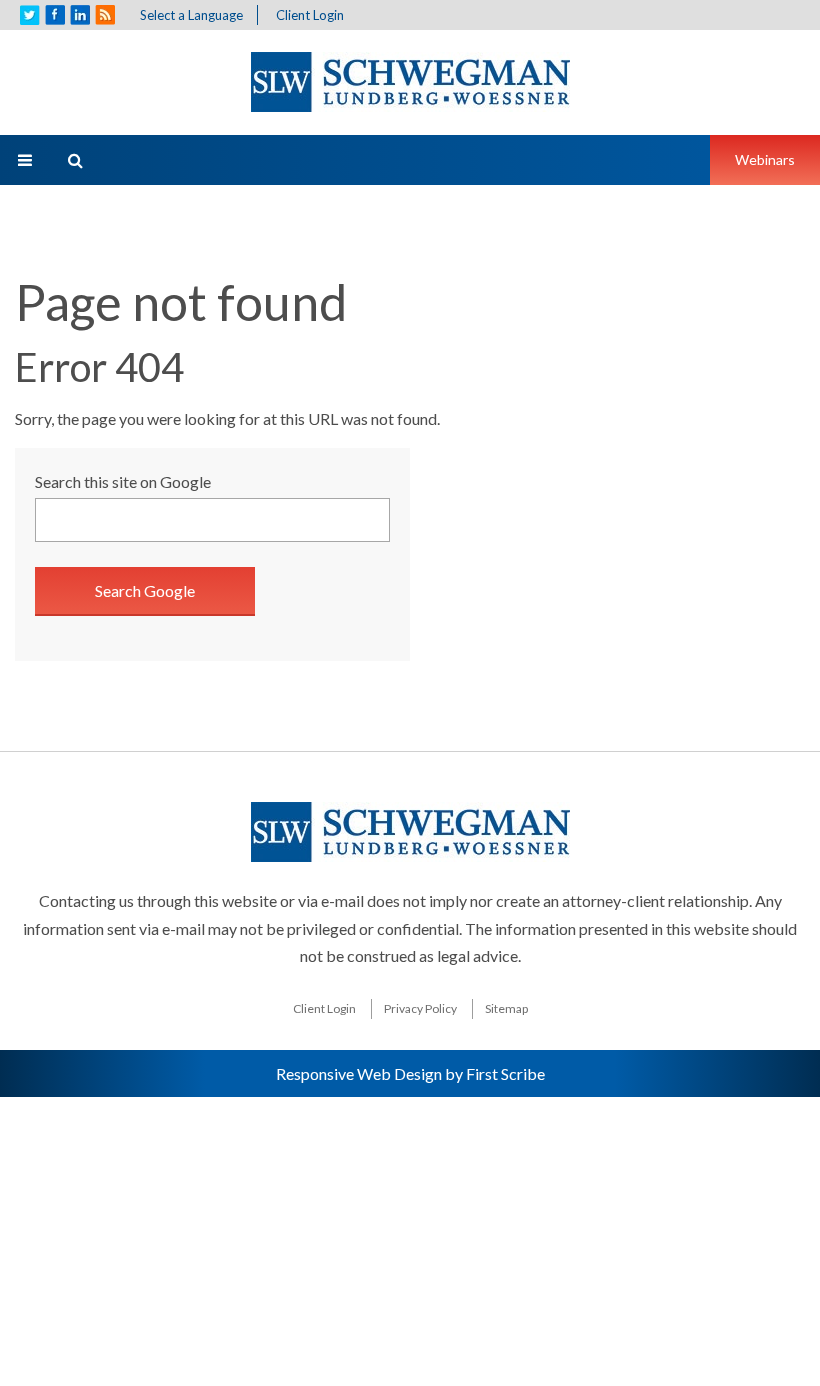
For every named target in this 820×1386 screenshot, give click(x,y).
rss (105, 15)
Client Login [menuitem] (324, 1008)
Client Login (310, 15)
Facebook (55, 15)
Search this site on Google (123, 482)
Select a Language (191, 15)
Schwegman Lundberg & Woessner (410, 82)
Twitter (30, 15)
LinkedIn (80, 15)
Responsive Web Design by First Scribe (410, 1073)
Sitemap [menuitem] (506, 1008)
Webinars (765, 159)
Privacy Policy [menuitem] (420, 1008)
